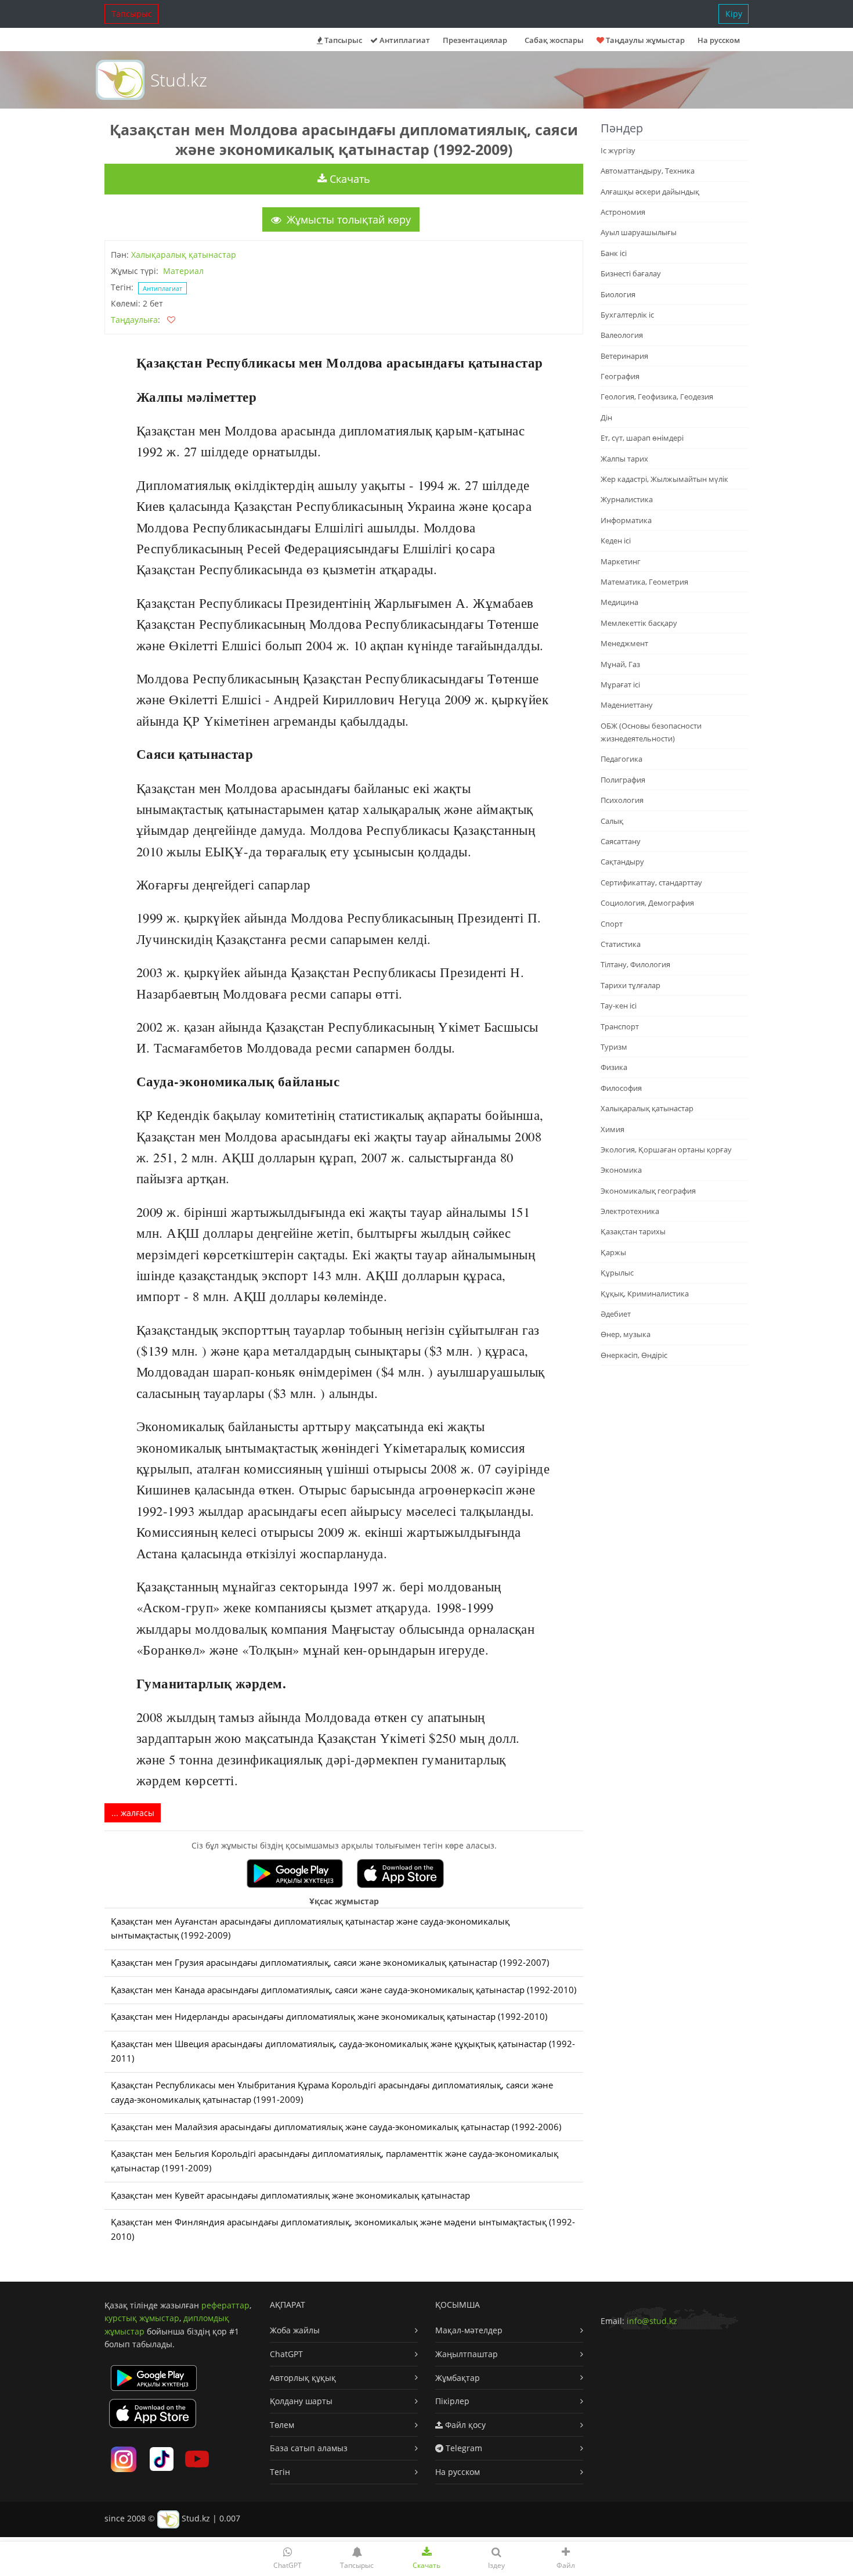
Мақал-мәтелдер (469, 2330)
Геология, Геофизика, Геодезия (657, 397)
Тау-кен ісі (619, 1006)
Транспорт (620, 1026)
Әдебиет (616, 1314)
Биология (618, 294)
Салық (612, 821)
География (620, 376)
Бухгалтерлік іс (627, 315)
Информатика (626, 520)
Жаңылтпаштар (467, 2354)
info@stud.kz (652, 2321)
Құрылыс (617, 1273)
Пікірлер (452, 2401)
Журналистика (627, 499)
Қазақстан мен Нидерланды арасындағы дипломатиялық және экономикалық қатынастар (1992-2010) (329, 2017)
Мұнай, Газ (620, 664)
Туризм (614, 1047)
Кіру (734, 14)
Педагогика (621, 759)
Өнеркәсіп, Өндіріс (634, 1355)
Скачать (348, 179)
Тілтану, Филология (635, 964)
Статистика (621, 944)
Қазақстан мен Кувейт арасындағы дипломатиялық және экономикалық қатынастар (290, 2195)
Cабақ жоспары (554, 40)
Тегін (280, 2472)
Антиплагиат (404, 40)
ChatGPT (286, 2354)
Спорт (612, 924)
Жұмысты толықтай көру (347, 219)
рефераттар (225, 2305)
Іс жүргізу (618, 150)
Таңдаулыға (134, 320)
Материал (183, 271)
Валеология (622, 335)
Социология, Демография (647, 903)
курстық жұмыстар (142, 2318)
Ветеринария (624, 356)
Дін (606, 417)
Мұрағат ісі (620, 684)
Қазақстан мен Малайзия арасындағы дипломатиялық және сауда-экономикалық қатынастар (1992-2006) (336, 2127)
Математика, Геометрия (644, 582)
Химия (612, 1129)
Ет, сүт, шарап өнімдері (642, 438)
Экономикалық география (648, 1191)
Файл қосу (464, 2425)
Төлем (282, 2425)
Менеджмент (624, 643)
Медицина (619, 602)
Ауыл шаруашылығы (639, 232)
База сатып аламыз (309, 2448)
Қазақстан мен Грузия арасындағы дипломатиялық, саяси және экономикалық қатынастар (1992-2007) (330, 1963)
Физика (614, 1067)
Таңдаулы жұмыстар (644, 40)
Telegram (463, 2448)
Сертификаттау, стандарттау (651, 882)
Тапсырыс (132, 14)
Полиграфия (623, 780)
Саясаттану (621, 841)
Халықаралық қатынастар (184, 255)
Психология (622, 800)
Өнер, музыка (626, 1334)
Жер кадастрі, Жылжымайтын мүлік (664, 479)
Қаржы (613, 1252)
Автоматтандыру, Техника (648, 171)
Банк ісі (614, 253)
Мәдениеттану (627, 705)
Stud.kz (179, 80)
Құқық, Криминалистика (645, 1294)
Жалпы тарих (624, 459)
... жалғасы (133, 1813)
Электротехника (630, 1211)
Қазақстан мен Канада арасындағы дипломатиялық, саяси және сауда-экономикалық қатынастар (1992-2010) (344, 1990)
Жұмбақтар (458, 2378)
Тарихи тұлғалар (630, 985)
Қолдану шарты (301, 2401)
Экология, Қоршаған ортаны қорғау (666, 1150)
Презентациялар (475, 40)
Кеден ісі (616, 541)
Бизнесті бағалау (631, 273)
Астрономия (623, 212)
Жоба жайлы (295, 2330)
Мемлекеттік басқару (639, 623)
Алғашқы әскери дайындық (650, 192)
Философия (621, 1088)
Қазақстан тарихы (633, 1231)
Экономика (621, 1170)
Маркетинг (621, 561)
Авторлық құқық (303, 2378)
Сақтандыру (622, 862)
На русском (719, 40)
